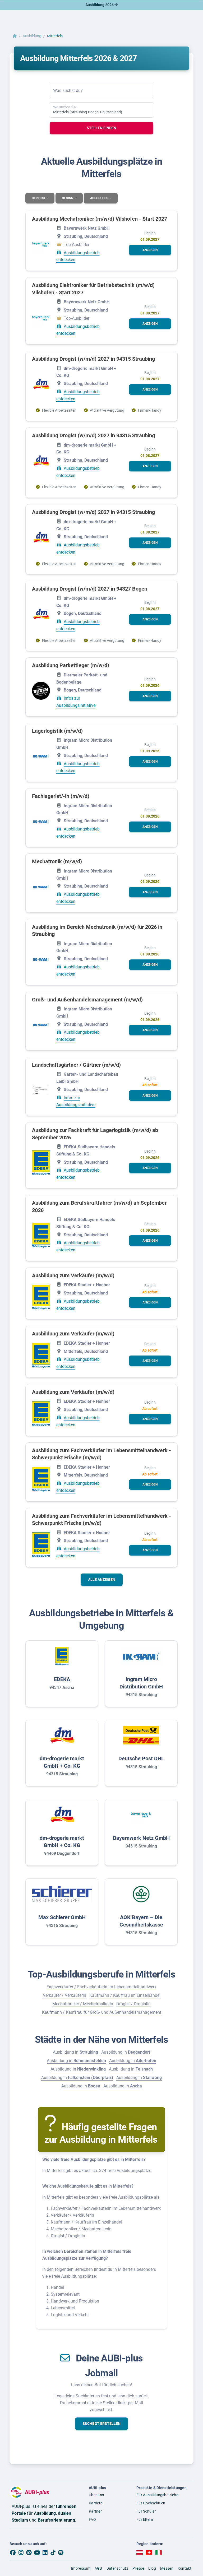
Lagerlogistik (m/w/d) (57, 731)
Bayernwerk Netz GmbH (141, 1838)
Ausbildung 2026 (100, 5)
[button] (150, 250)
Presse (138, 2568)
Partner (95, 2511)
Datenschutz (117, 2568)
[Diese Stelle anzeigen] (41, 244)
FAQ (92, 2519)
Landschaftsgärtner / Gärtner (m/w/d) (76, 1065)
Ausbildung (32, 36)
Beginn (68, 198)
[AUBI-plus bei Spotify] (61, 2552)
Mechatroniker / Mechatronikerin (83, 2004)
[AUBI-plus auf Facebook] (13, 2552)
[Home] (15, 36)
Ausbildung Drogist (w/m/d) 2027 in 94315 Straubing (93, 359)
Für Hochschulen (151, 2503)
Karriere (96, 2503)
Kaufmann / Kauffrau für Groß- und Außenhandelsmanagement (102, 2012)
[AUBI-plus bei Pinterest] (29, 2552)
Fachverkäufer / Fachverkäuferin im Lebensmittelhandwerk (101, 1987)
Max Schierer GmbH (62, 1917)
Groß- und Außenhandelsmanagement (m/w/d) (87, 1000)
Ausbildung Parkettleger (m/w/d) (71, 665)
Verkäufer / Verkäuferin (64, 1995)
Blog (152, 2568)
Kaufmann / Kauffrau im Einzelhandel (125, 1995)
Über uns (96, 2495)
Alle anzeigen (102, 1580)
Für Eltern (145, 2519)
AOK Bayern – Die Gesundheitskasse (141, 1921)
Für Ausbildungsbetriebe (157, 2495)
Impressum (81, 2568)
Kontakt (184, 2568)
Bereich (39, 198)
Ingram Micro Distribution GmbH (141, 1683)
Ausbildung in (75, 2052)
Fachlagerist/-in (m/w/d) (61, 796)
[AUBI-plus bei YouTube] (37, 2552)
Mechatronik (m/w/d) (57, 861)
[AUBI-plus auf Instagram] (21, 2552)
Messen (167, 2568)
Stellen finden (101, 128)
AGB (98, 2568)
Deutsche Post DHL (141, 1758)
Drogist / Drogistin (133, 2004)
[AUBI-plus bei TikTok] (53, 2552)
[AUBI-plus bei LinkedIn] (45, 2552)
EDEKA (62, 1679)
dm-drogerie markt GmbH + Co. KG (62, 1762)
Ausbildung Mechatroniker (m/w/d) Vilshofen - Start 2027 (100, 219)
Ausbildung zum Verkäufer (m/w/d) (73, 1275)
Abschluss (100, 198)
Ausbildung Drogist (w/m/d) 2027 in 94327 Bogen (90, 589)
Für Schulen (146, 2511)
